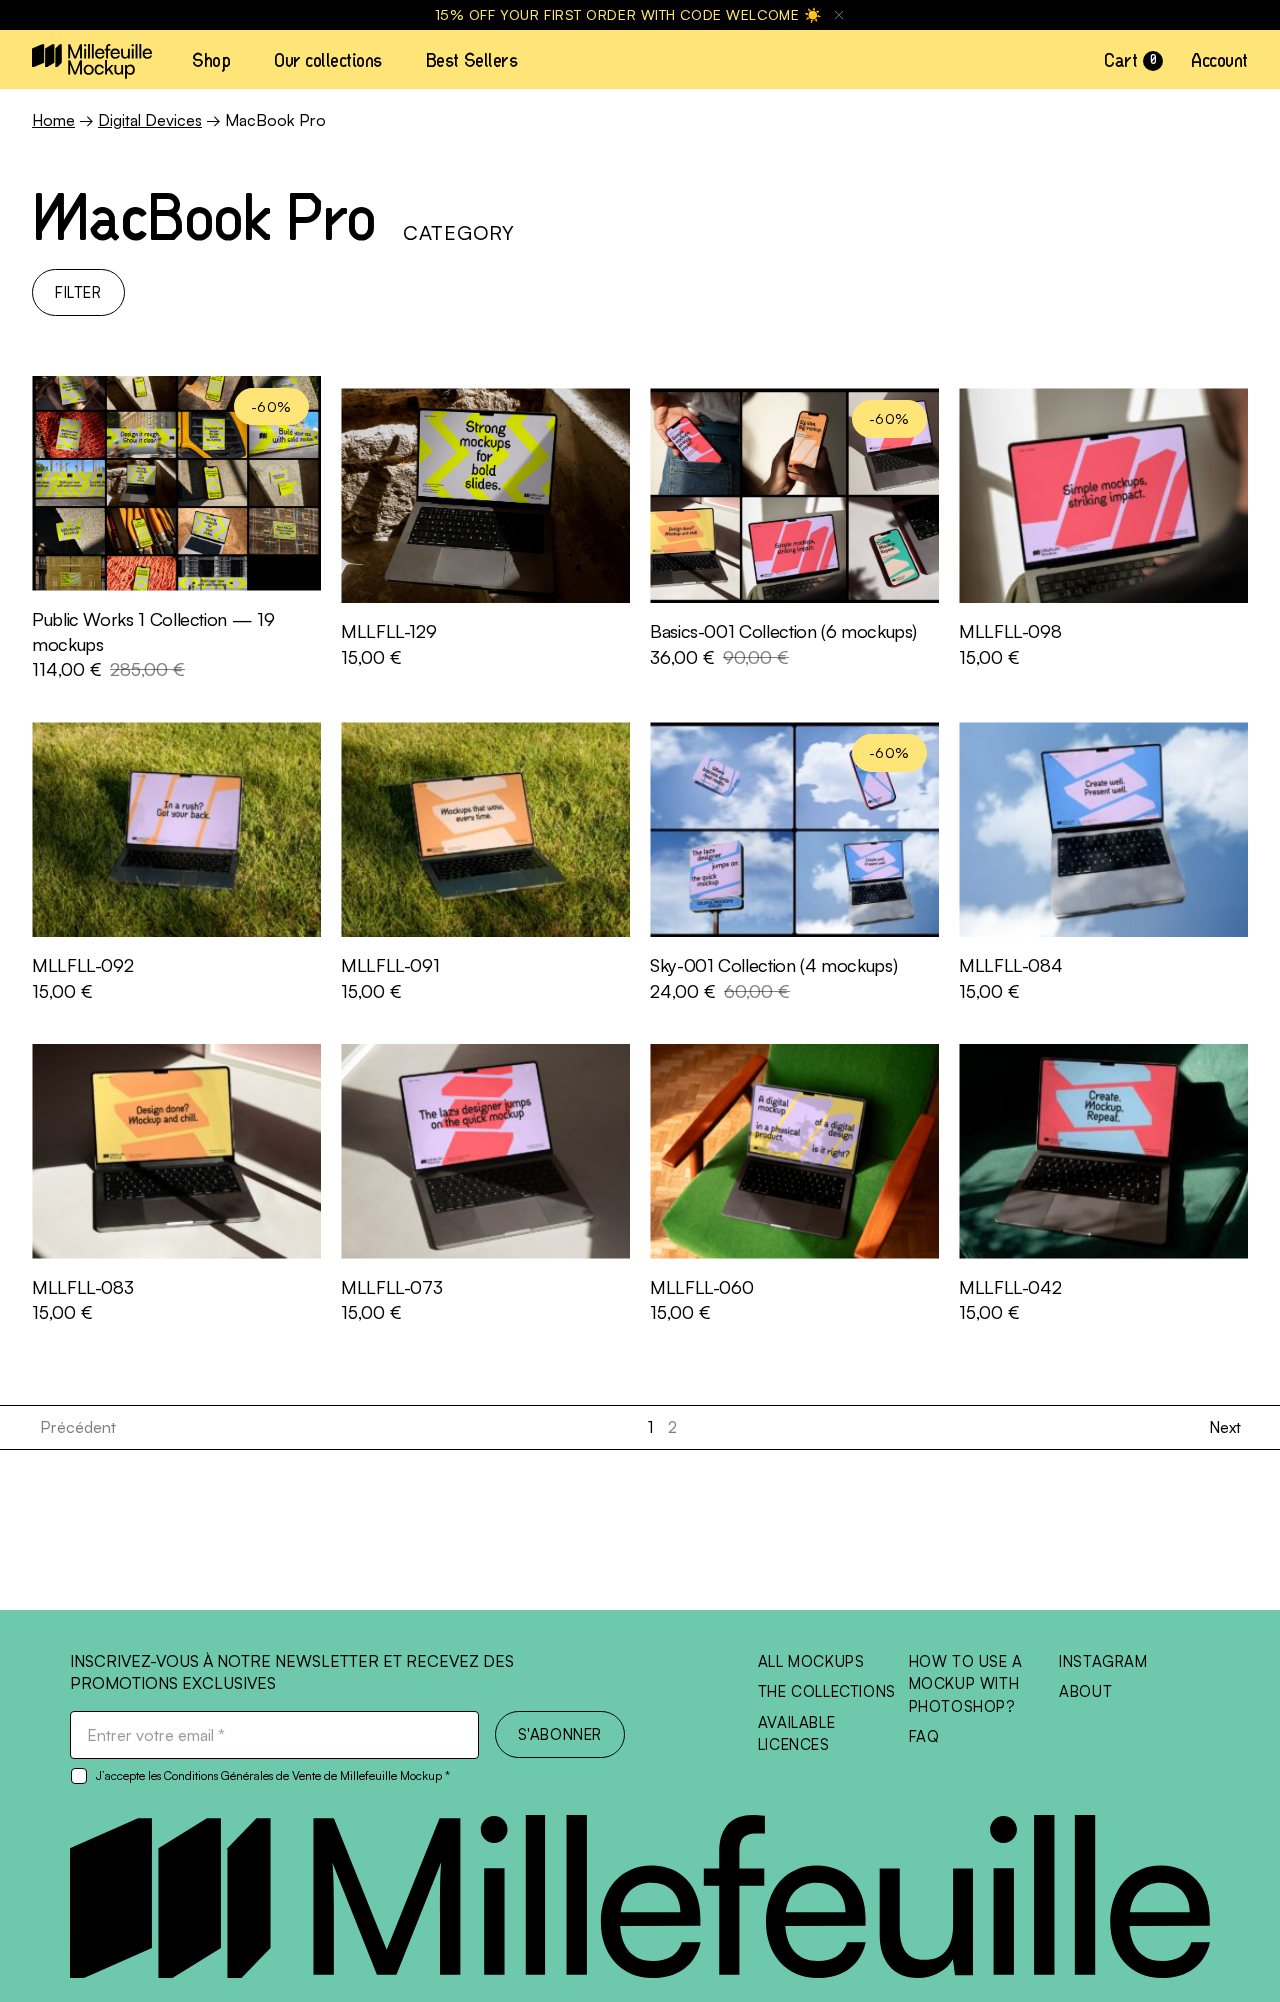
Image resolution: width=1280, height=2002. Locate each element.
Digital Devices (150, 120)
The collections (827, 1691)
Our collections (328, 61)
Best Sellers (471, 61)
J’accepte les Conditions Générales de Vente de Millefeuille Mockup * (273, 1775)
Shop (211, 61)
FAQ (924, 1736)
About (1085, 1691)
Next (1225, 1427)
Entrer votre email (156, 1735)
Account (1219, 61)
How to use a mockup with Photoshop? (966, 1684)
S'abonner (560, 1734)
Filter (78, 292)
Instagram (1103, 1661)
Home (53, 120)
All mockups (811, 1661)
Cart (1130, 61)
